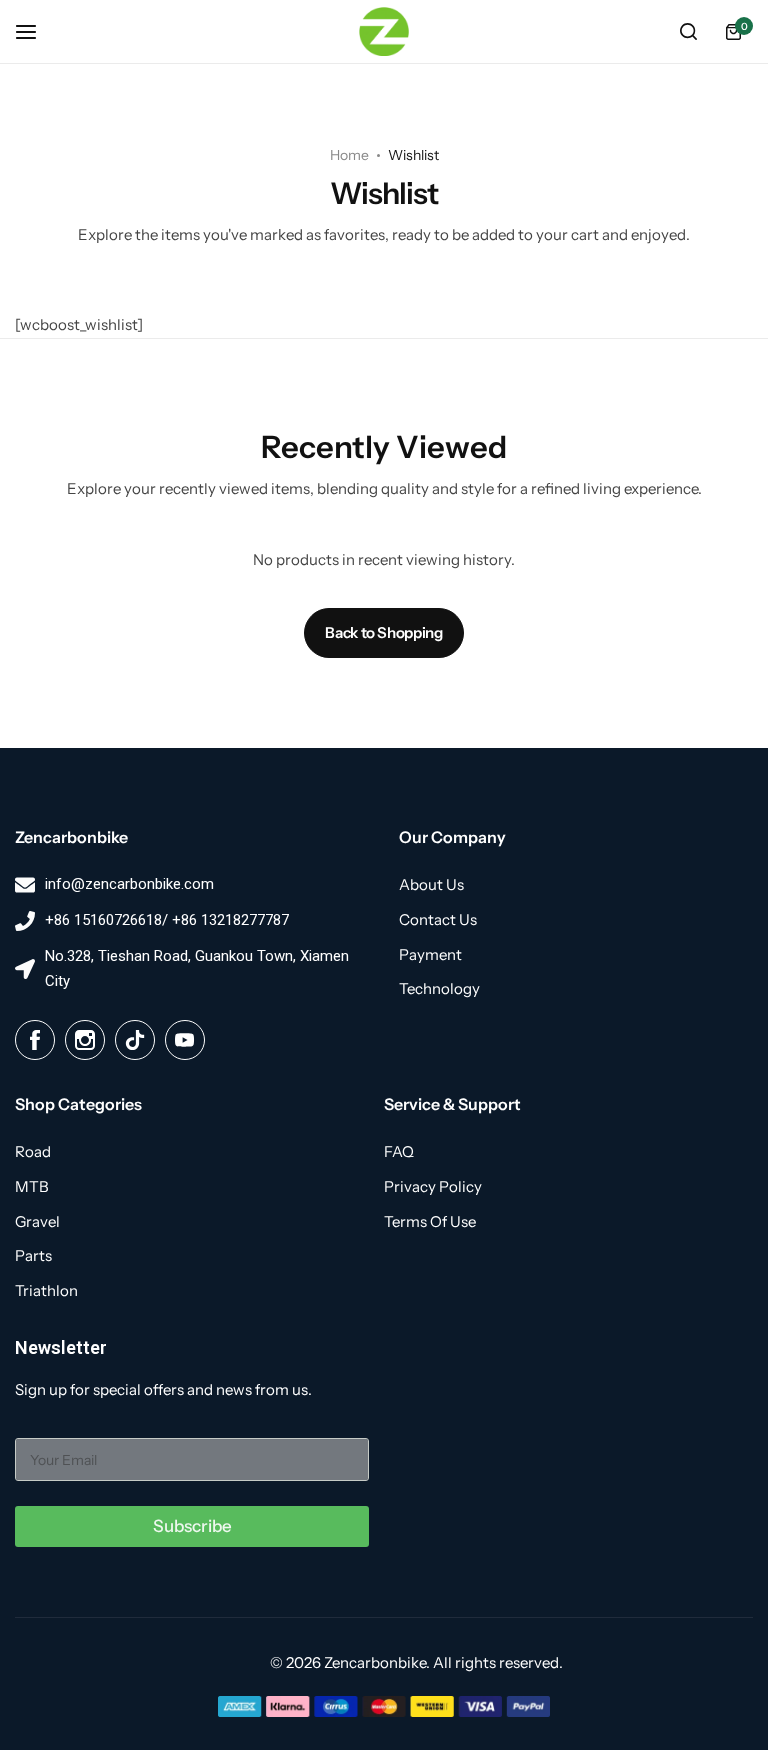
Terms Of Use (430, 1222)
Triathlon (46, 1291)
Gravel (37, 1222)
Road (33, 1152)
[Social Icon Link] (35, 1040)
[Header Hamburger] (36, 31)
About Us (431, 885)
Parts (33, 1256)
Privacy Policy (433, 1187)
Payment (430, 955)
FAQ (399, 1152)
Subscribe (192, 1526)
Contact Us (438, 920)
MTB (32, 1187)
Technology (439, 989)
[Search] (688, 32)
